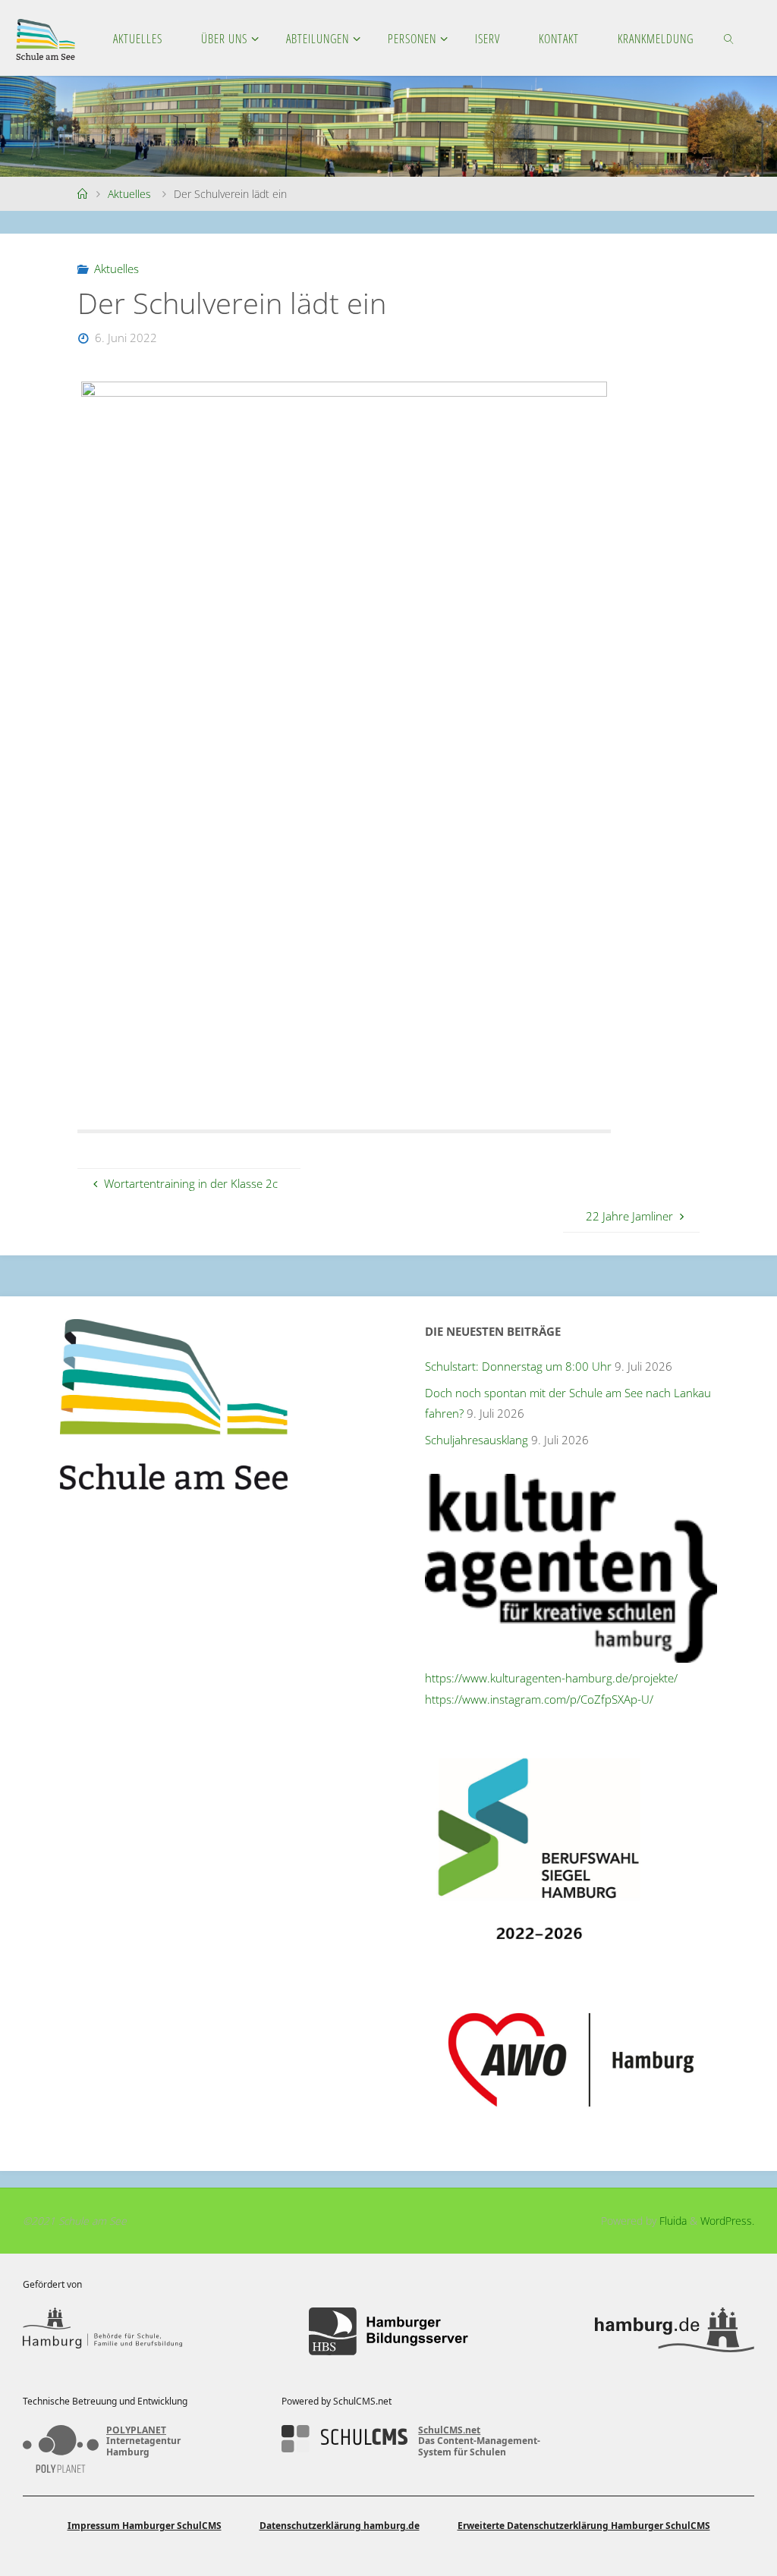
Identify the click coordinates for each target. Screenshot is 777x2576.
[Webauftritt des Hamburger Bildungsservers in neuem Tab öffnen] (388, 2331)
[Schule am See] (46, 38)
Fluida (672, 2221)
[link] (730, 38)
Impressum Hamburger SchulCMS (145, 2526)
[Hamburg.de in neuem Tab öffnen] (675, 2331)
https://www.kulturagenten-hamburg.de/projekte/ (551, 1678)
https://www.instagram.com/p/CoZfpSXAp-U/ (539, 1699)
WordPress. (727, 2221)
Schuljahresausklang (477, 1440)
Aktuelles (129, 194)
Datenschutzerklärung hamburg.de (340, 2526)
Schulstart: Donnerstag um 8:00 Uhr (518, 1366)
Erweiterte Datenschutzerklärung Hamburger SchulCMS (584, 2526)
